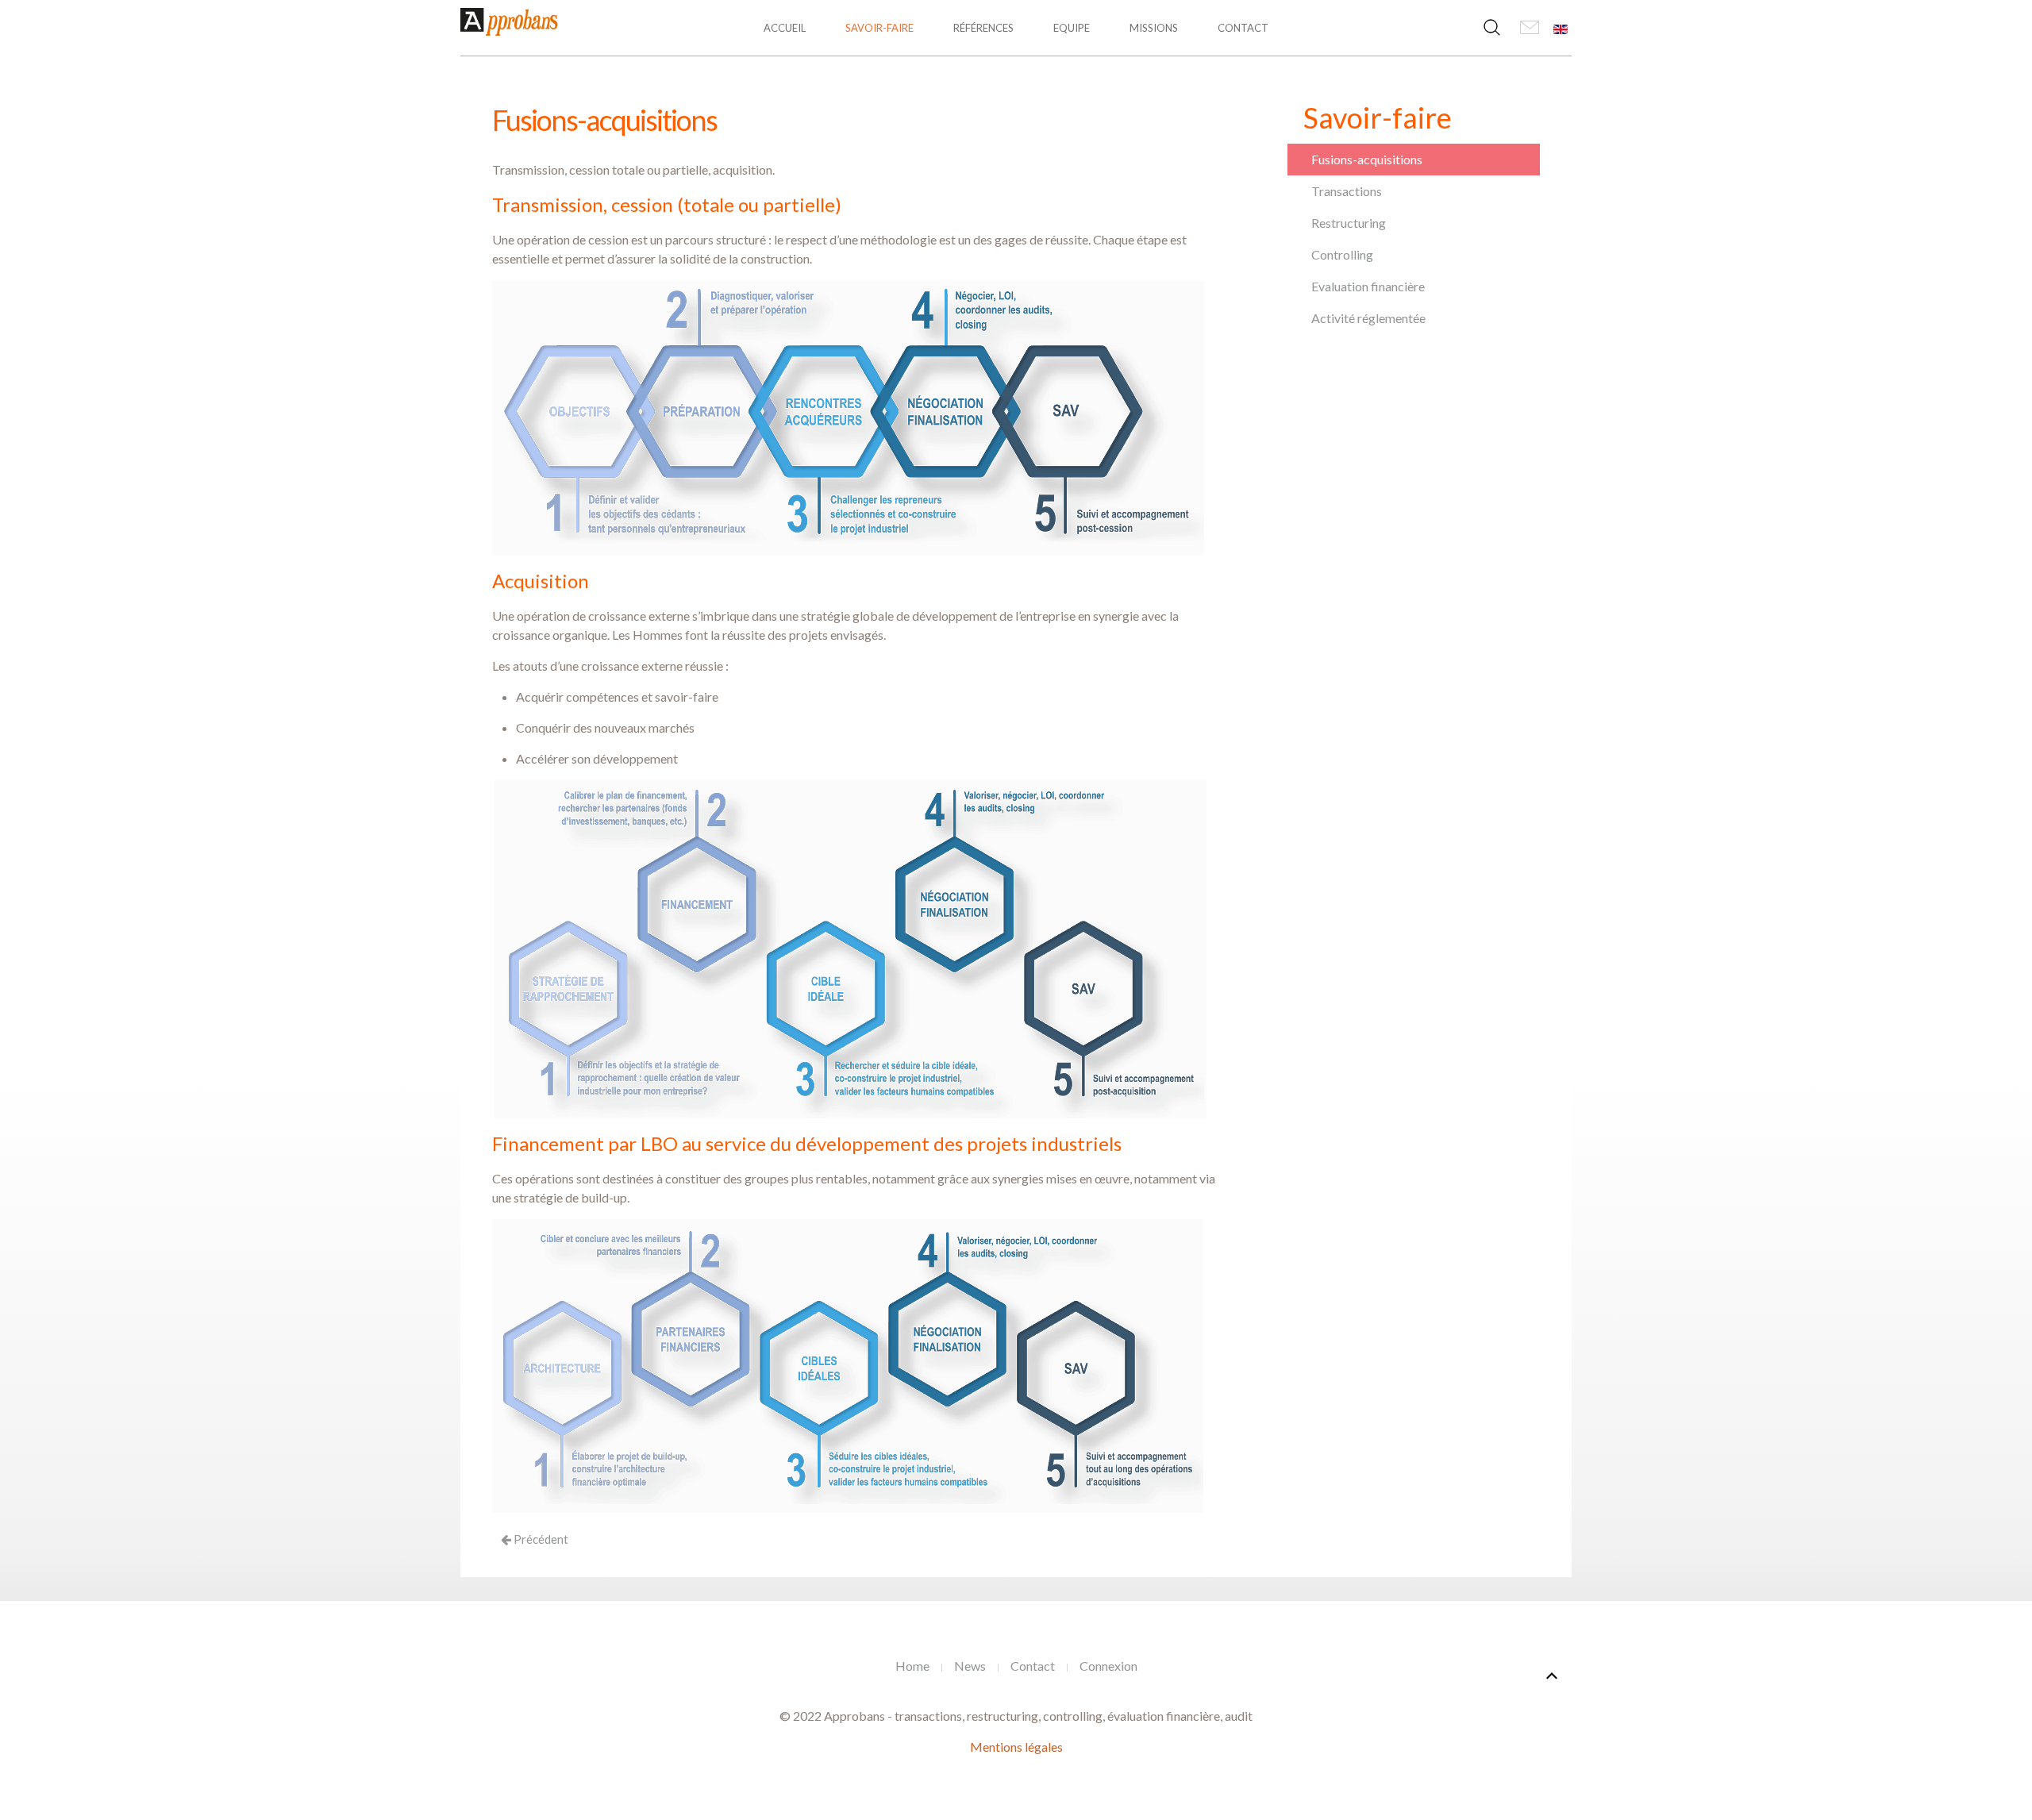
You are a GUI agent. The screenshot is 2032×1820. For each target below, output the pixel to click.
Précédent (540, 1539)
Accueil (785, 28)
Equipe (1072, 28)
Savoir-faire (879, 28)
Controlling (1342, 254)
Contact (1243, 28)
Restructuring (1349, 223)
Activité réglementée (1368, 318)
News (970, 1666)
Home (912, 1666)
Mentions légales (1016, 1747)
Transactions (1347, 191)
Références (983, 28)
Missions (1154, 28)
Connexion (1108, 1666)
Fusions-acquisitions (1367, 159)
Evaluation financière (1368, 286)
